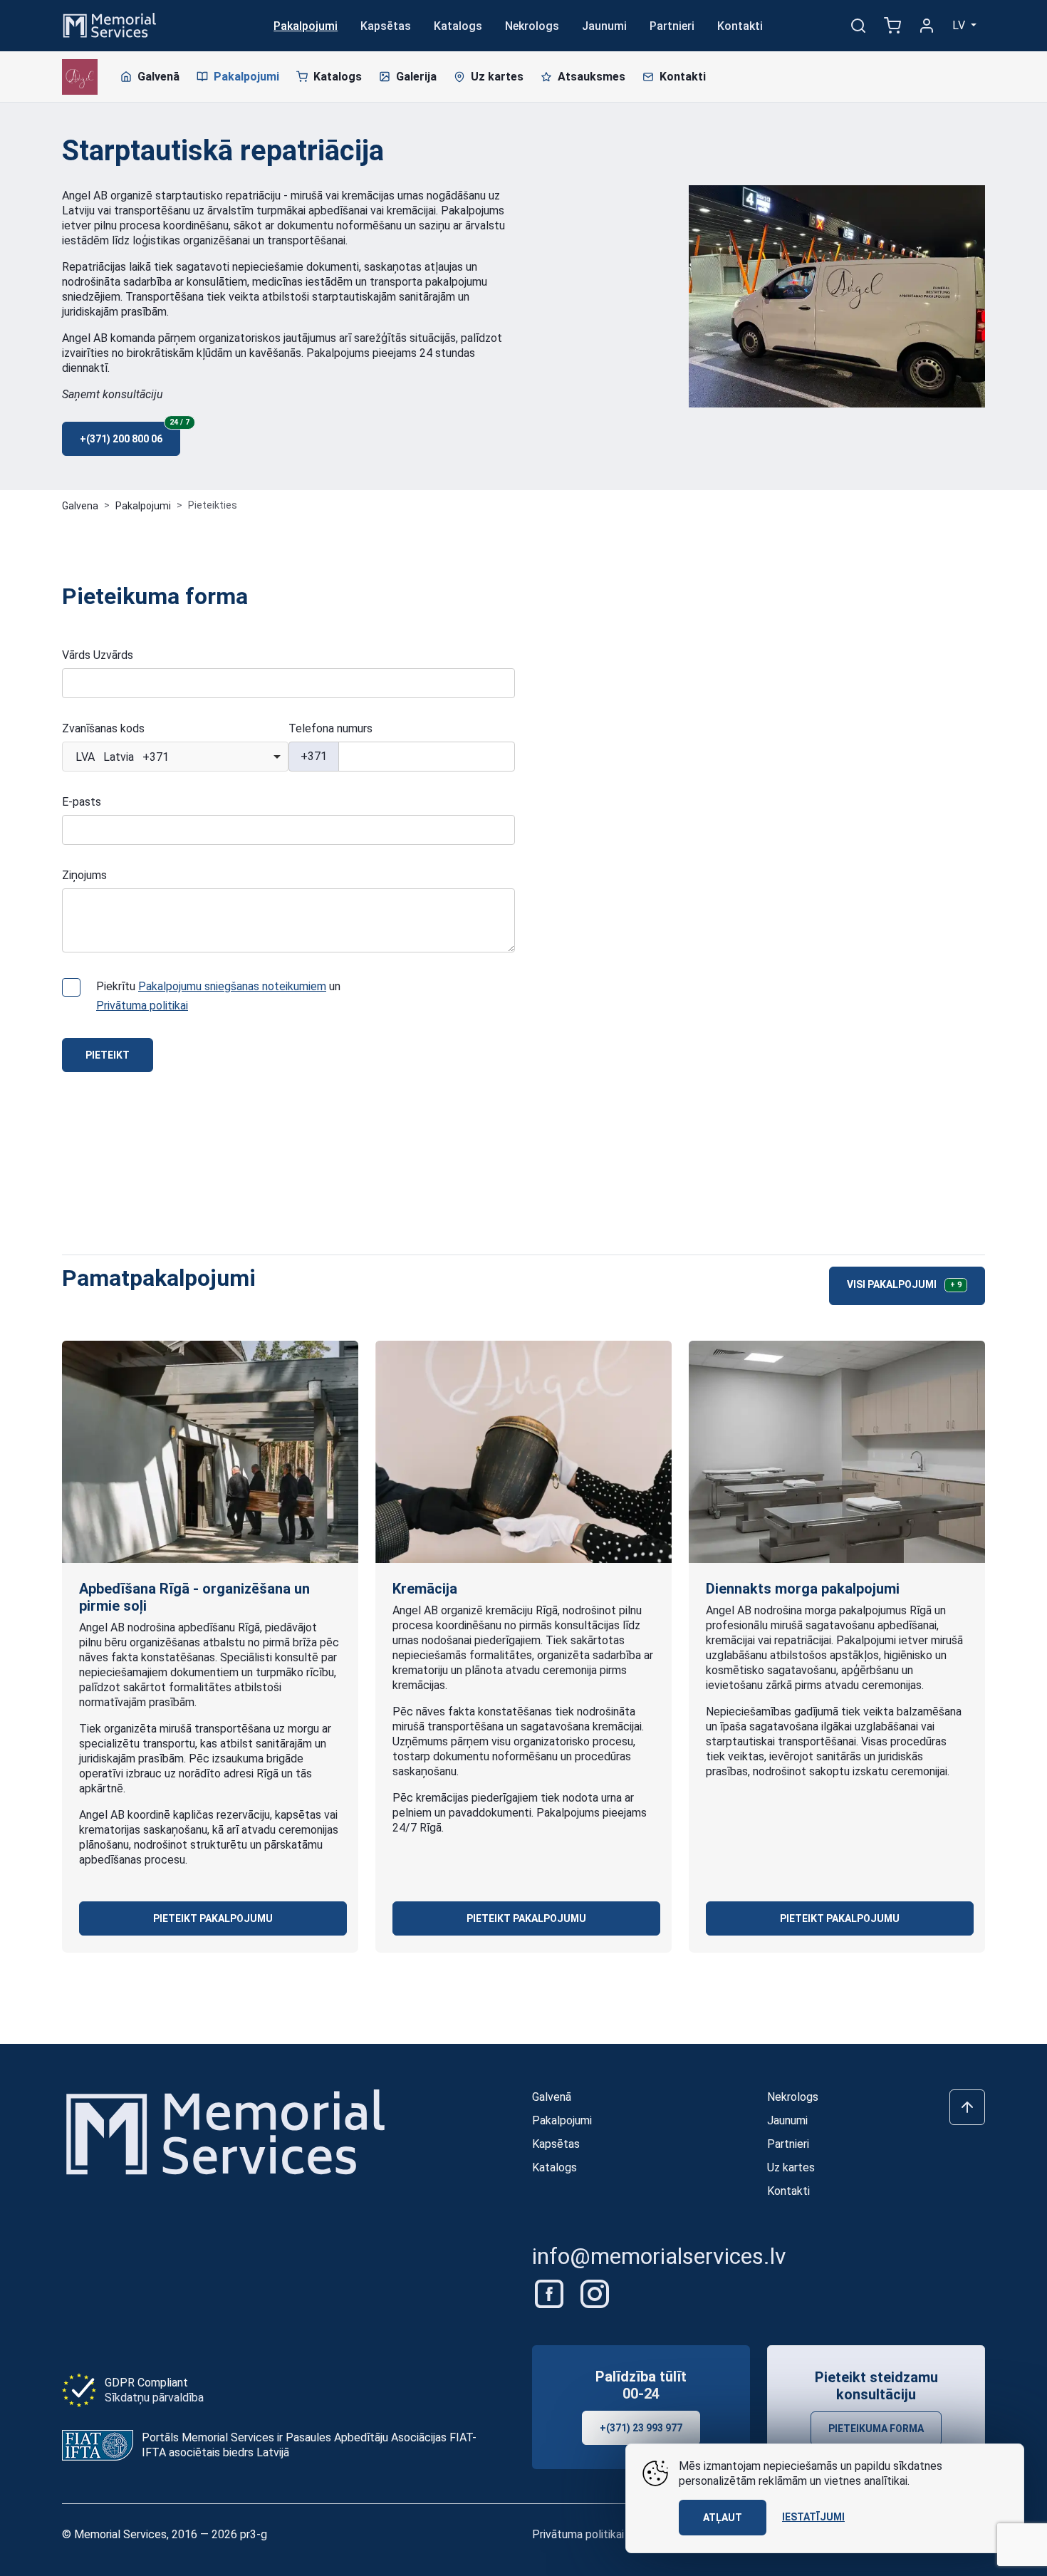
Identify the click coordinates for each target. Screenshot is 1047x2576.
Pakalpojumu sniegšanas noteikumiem (232, 986)
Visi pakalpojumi (904, 1284)
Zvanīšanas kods (103, 728)
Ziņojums (84, 875)
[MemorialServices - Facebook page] (551, 2294)
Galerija (416, 77)
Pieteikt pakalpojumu (213, 1918)
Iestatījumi (813, 2517)
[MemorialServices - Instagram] (595, 2294)
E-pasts (82, 802)
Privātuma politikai (142, 1006)
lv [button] (960, 25)
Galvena (80, 506)
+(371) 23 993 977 (641, 2428)
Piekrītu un (218, 996)
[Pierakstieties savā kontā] (927, 26)
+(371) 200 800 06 (130, 433)
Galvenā (158, 77)
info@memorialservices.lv (659, 2256)
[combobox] (175, 757)
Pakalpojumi (306, 26)
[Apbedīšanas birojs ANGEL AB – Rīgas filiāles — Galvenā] (80, 77)
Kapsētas (386, 26)
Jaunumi (604, 26)
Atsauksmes (592, 77)
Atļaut (723, 2518)
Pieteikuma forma (876, 2429)
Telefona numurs (330, 728)
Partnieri (672, 26)
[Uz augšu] (967, 2107)
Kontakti (740, 26)
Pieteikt (108, 1055)
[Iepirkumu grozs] (892, 26)
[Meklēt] (858, 26)
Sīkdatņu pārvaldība (154, 2398)
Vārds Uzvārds (98, 655)
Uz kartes (497, 77)
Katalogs (458, 26)
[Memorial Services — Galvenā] (110, 25)
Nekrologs (532, 26)
